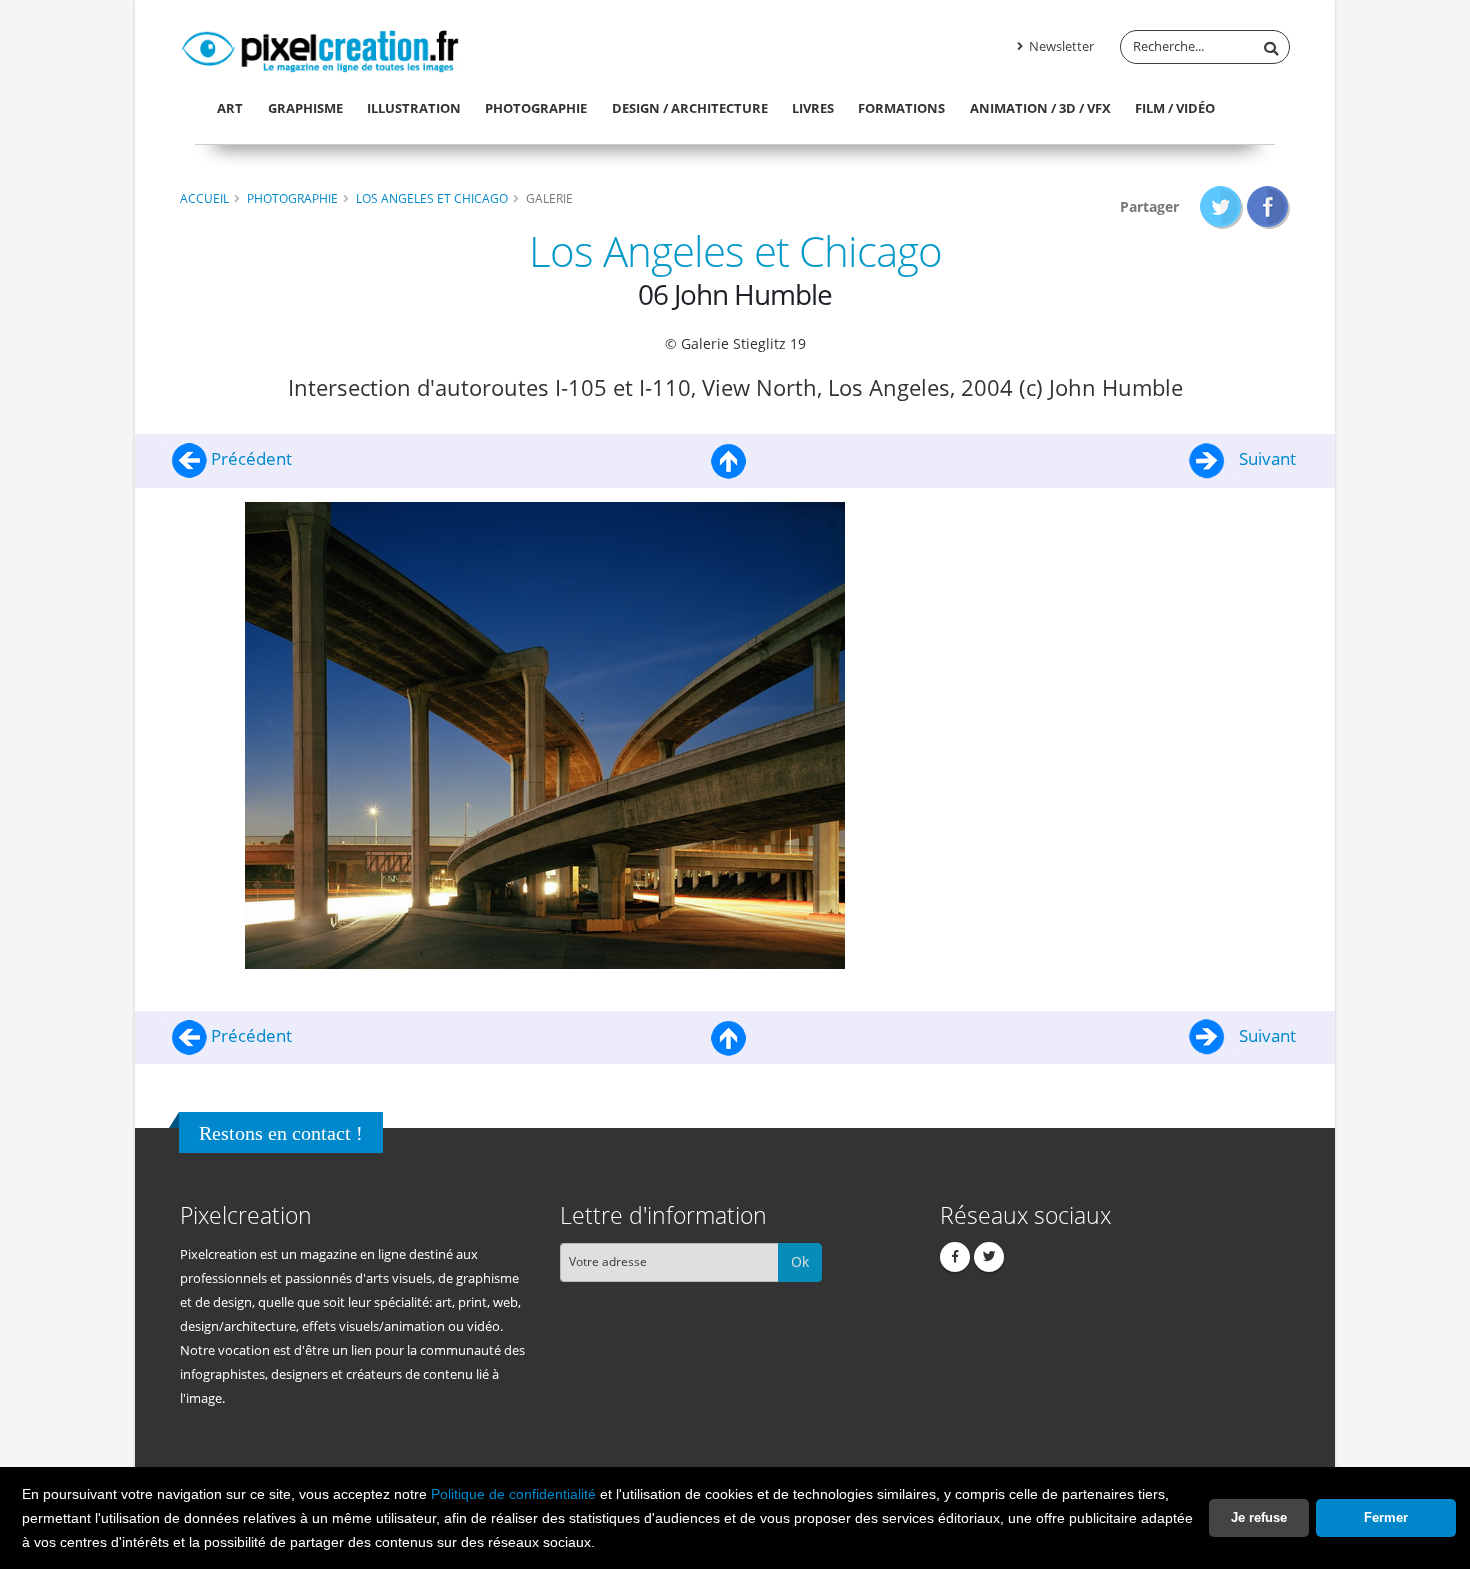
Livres (813, 108)
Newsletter (1060, 46)
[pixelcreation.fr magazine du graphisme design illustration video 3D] (320, 48)
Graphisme (305, 108)
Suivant (1265, 458)
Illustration (414, 108)
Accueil (204, 198)
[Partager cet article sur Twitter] (1221, 206)
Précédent (249, 458)
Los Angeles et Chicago (432, 198)
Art (230, 108)
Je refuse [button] (1259, 1517)
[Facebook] (955, 1257)
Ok (800, 1261)
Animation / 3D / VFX (1040, 108)
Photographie (536, 108)
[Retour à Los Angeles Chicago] (729, 458)
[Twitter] (989, 1257)
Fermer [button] (1386, 1517)
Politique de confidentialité (513, 1494)
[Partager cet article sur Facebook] (1268, 206)
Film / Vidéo (1175, 108)
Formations (901, 108)
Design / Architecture (690, 108)
